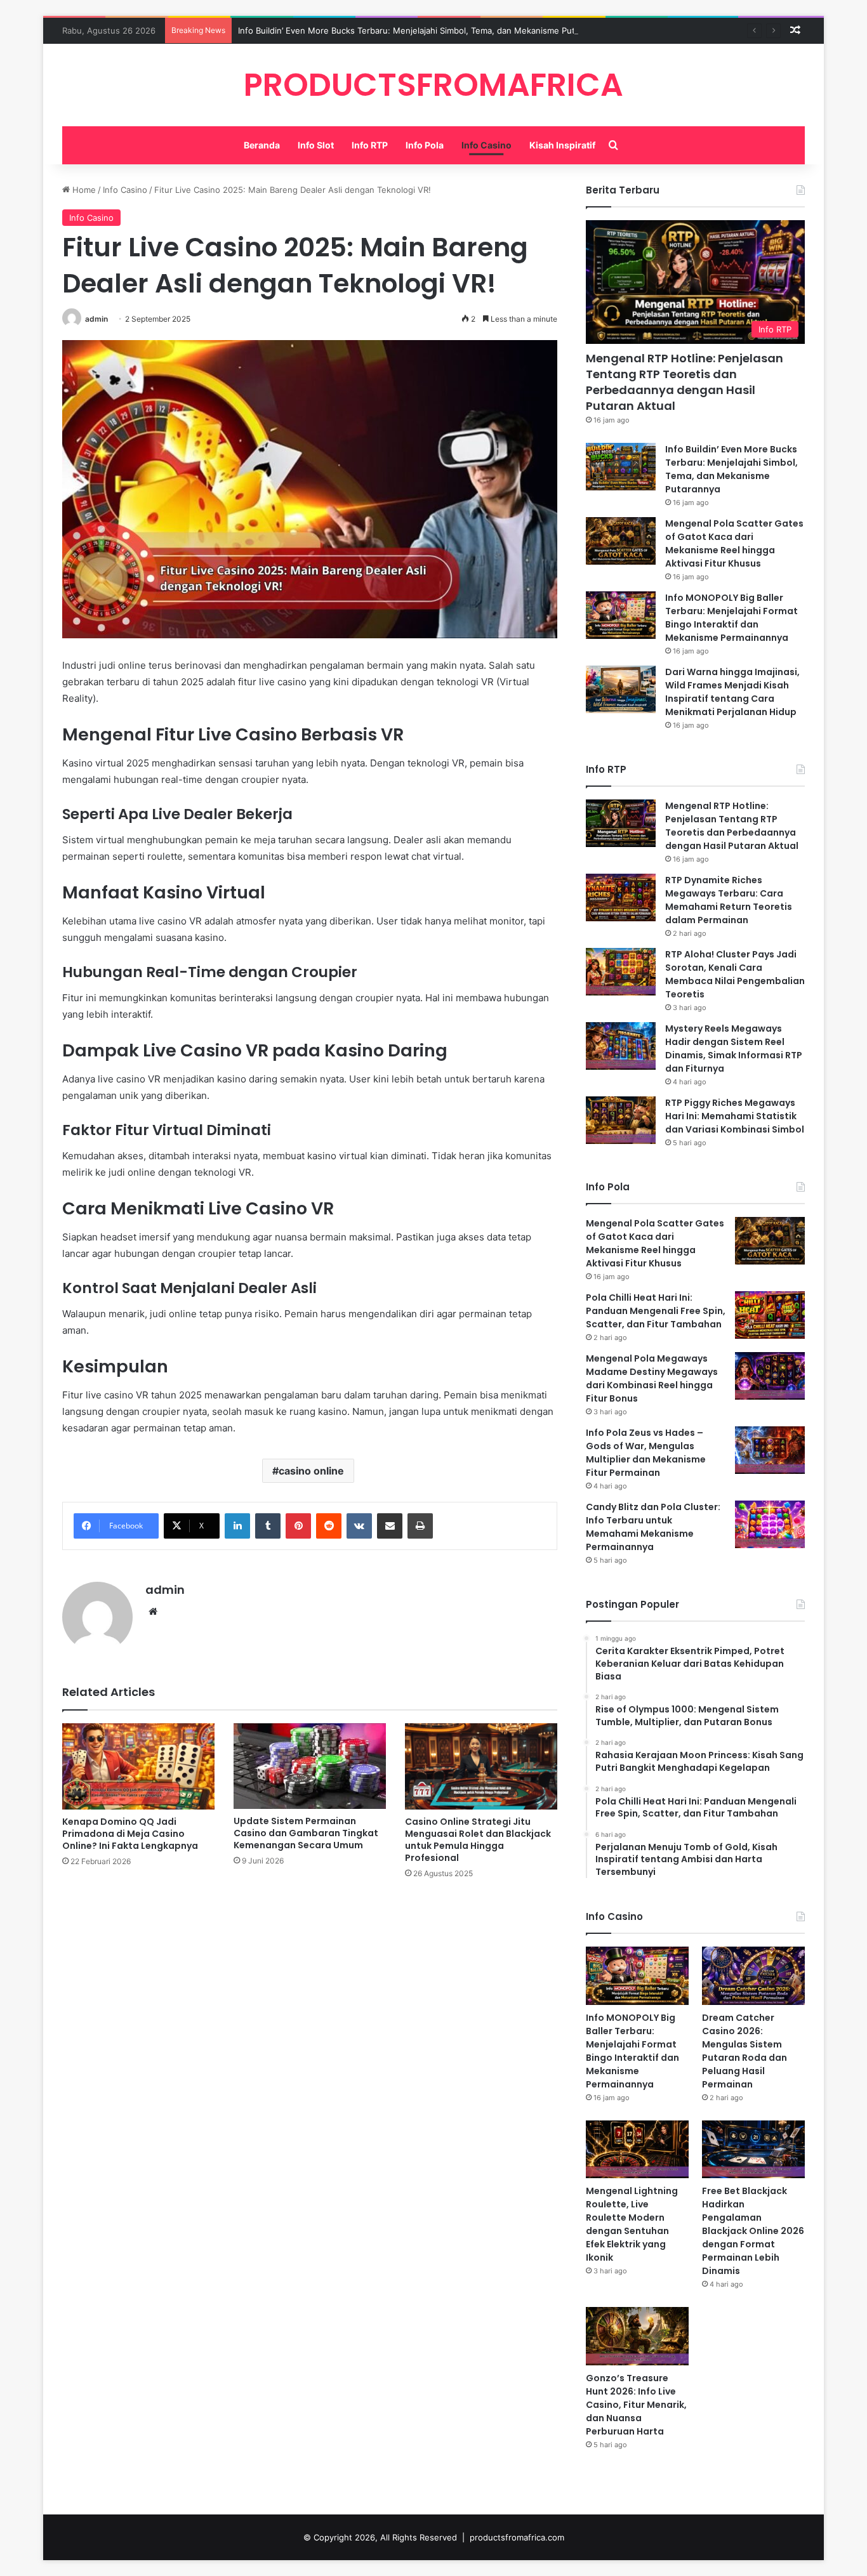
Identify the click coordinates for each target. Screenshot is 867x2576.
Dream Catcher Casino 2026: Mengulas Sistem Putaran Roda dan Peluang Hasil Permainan (745, 2051)
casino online (311, 1471)
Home (83, 190)
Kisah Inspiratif (562, 145)
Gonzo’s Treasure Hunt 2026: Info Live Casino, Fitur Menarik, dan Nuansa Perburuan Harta (636, 2405)
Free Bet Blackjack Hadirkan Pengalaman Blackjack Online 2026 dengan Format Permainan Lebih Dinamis (753, 2231)
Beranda (262, 145)
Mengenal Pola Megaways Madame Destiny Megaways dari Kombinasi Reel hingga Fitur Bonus (652, 1378)
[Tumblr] (268, 1526)
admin (96, 319)
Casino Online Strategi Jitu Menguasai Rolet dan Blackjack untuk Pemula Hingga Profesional (478, 1840)
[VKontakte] (359, 1526)
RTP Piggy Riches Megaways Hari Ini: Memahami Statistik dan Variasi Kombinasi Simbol (735, 1116)
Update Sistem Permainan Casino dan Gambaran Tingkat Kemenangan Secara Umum (306, 1833)
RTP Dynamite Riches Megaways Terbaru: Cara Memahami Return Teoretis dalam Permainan (729, 900)
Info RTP (370, 145)
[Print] (420, 1526)
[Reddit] (329, 1526)
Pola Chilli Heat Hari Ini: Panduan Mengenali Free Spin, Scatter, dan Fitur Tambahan (656, 1311)
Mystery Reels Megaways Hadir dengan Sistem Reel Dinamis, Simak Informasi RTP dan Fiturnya (734, 1048)
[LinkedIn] (237, 1526)
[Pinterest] (298, 1526)
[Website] (153, 1612)
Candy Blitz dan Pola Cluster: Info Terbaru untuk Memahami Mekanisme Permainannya (653, 1527)
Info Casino (486, 145)
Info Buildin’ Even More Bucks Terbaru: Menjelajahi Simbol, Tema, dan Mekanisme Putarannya (422, 30)
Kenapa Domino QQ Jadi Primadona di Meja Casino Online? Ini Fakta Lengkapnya (130, 1834)
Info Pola (425, 145)
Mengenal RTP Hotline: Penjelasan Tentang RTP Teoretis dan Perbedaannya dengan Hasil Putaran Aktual (685, 382)
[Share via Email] (390, 1526)
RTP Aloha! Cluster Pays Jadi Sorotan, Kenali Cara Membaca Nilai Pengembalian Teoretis (735, 974)
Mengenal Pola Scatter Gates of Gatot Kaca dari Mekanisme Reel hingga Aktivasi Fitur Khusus (734, 543)
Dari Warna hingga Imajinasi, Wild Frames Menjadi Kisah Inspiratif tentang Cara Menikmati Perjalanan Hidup (732, 692)
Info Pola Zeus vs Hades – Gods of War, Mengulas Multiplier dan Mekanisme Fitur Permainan (646, 1453)
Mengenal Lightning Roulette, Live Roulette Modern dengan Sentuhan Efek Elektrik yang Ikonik (632, 2224)
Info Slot (316, 145)
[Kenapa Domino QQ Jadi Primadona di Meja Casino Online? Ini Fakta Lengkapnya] (138, 1766)
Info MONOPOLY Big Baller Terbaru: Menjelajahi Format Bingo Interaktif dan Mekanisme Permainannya (731, 618)
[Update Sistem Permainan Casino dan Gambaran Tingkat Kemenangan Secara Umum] (310, 1766)
